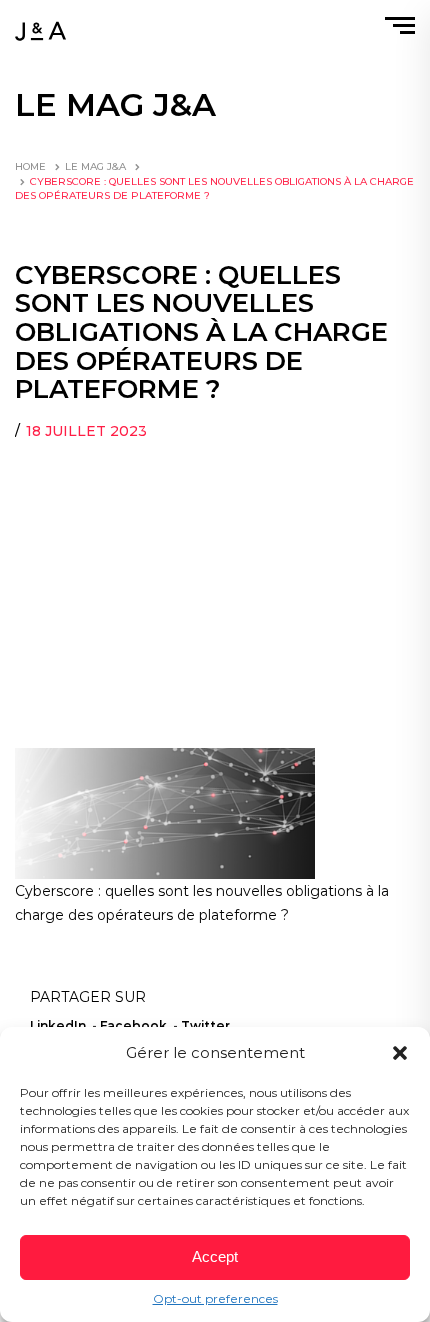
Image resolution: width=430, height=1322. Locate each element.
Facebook (133, 1025)
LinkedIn (58, 1025)
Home (30, 166)
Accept (215, 1256)
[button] (400, 1053)
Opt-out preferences (215, 1298)
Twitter (205, 1025)
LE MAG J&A (95, 166)
